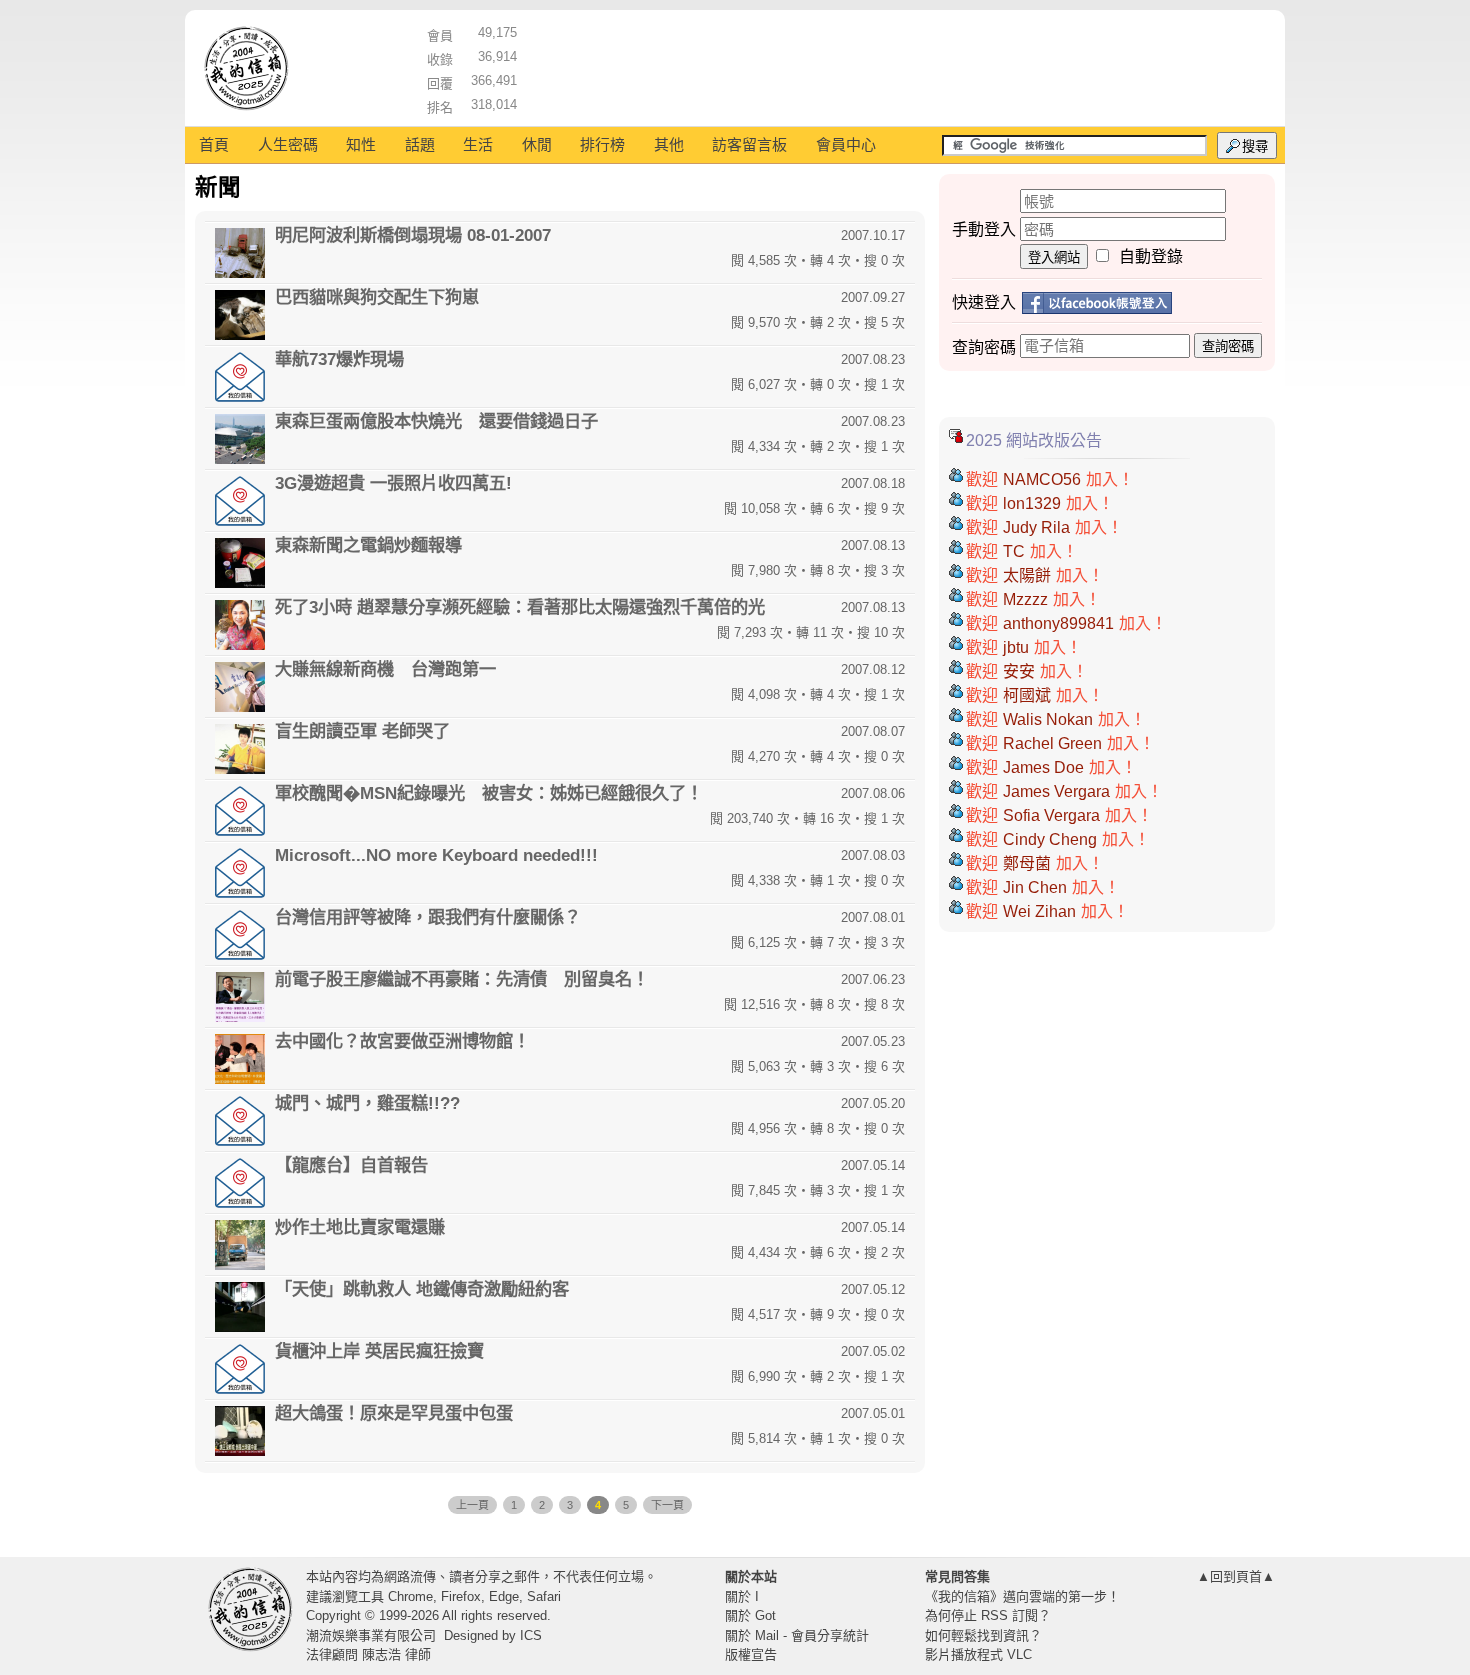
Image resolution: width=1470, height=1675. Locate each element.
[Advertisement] (896, 65)
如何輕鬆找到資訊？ (983, 1635)
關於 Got (750, 1615)
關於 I (742, 1596)
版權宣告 (751, 1654)
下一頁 (667, 1505)
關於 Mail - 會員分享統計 (797, 1635)
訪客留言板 (749, 144)
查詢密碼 (1228, 346)
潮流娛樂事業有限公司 (371, 1635)
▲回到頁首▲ (1236, 1576)
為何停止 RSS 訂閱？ (988, 1615)
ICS (531, 1635)
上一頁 (472, 1505)
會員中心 (846, 144)
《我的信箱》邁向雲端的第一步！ (1022, 1596)
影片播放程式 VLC (978, 1654)
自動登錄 (1151, 256)
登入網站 (1054, 257)
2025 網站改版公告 (1034, 440)
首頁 (214, 144)
